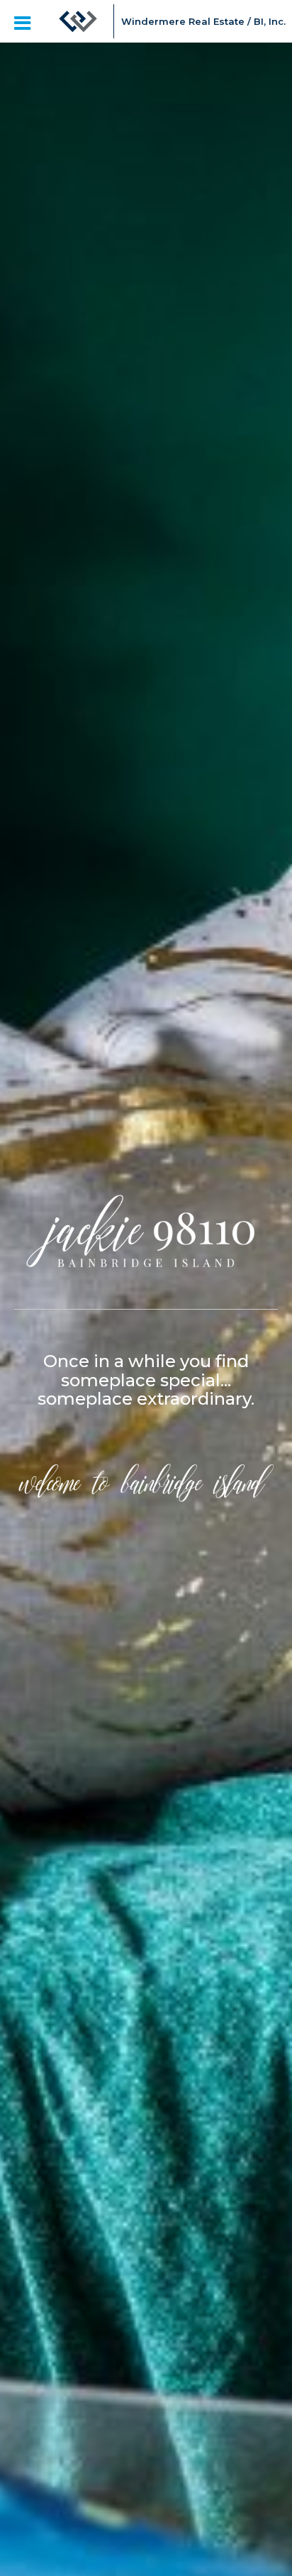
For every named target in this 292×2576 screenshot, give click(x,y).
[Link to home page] (78, 21)
